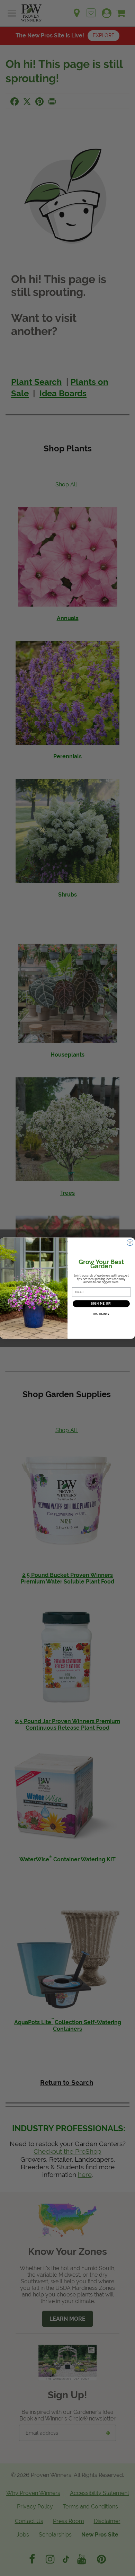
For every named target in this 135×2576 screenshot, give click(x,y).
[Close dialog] (130, 1242)
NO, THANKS (101, 1314)
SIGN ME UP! (101, 1304)
